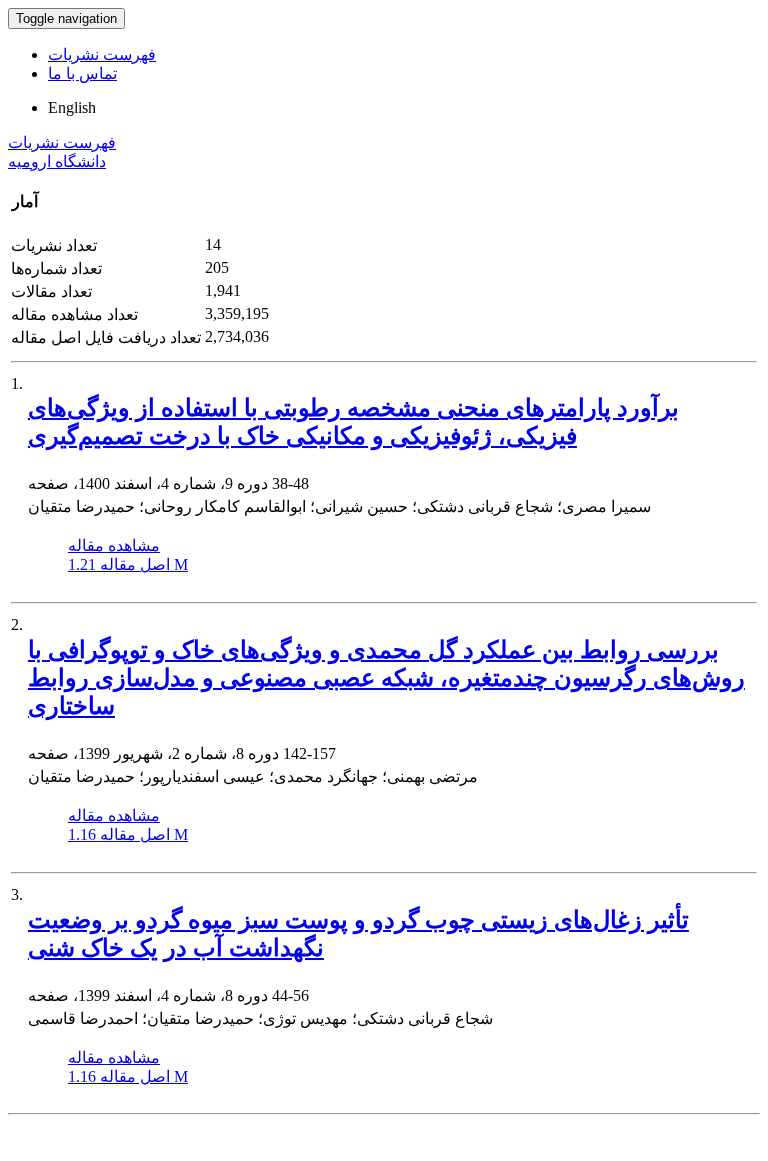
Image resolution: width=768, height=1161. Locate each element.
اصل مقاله (128, 564)
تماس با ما (82, 73)
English (72, 107)
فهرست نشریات (102, 54)
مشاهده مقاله (114, 545)
